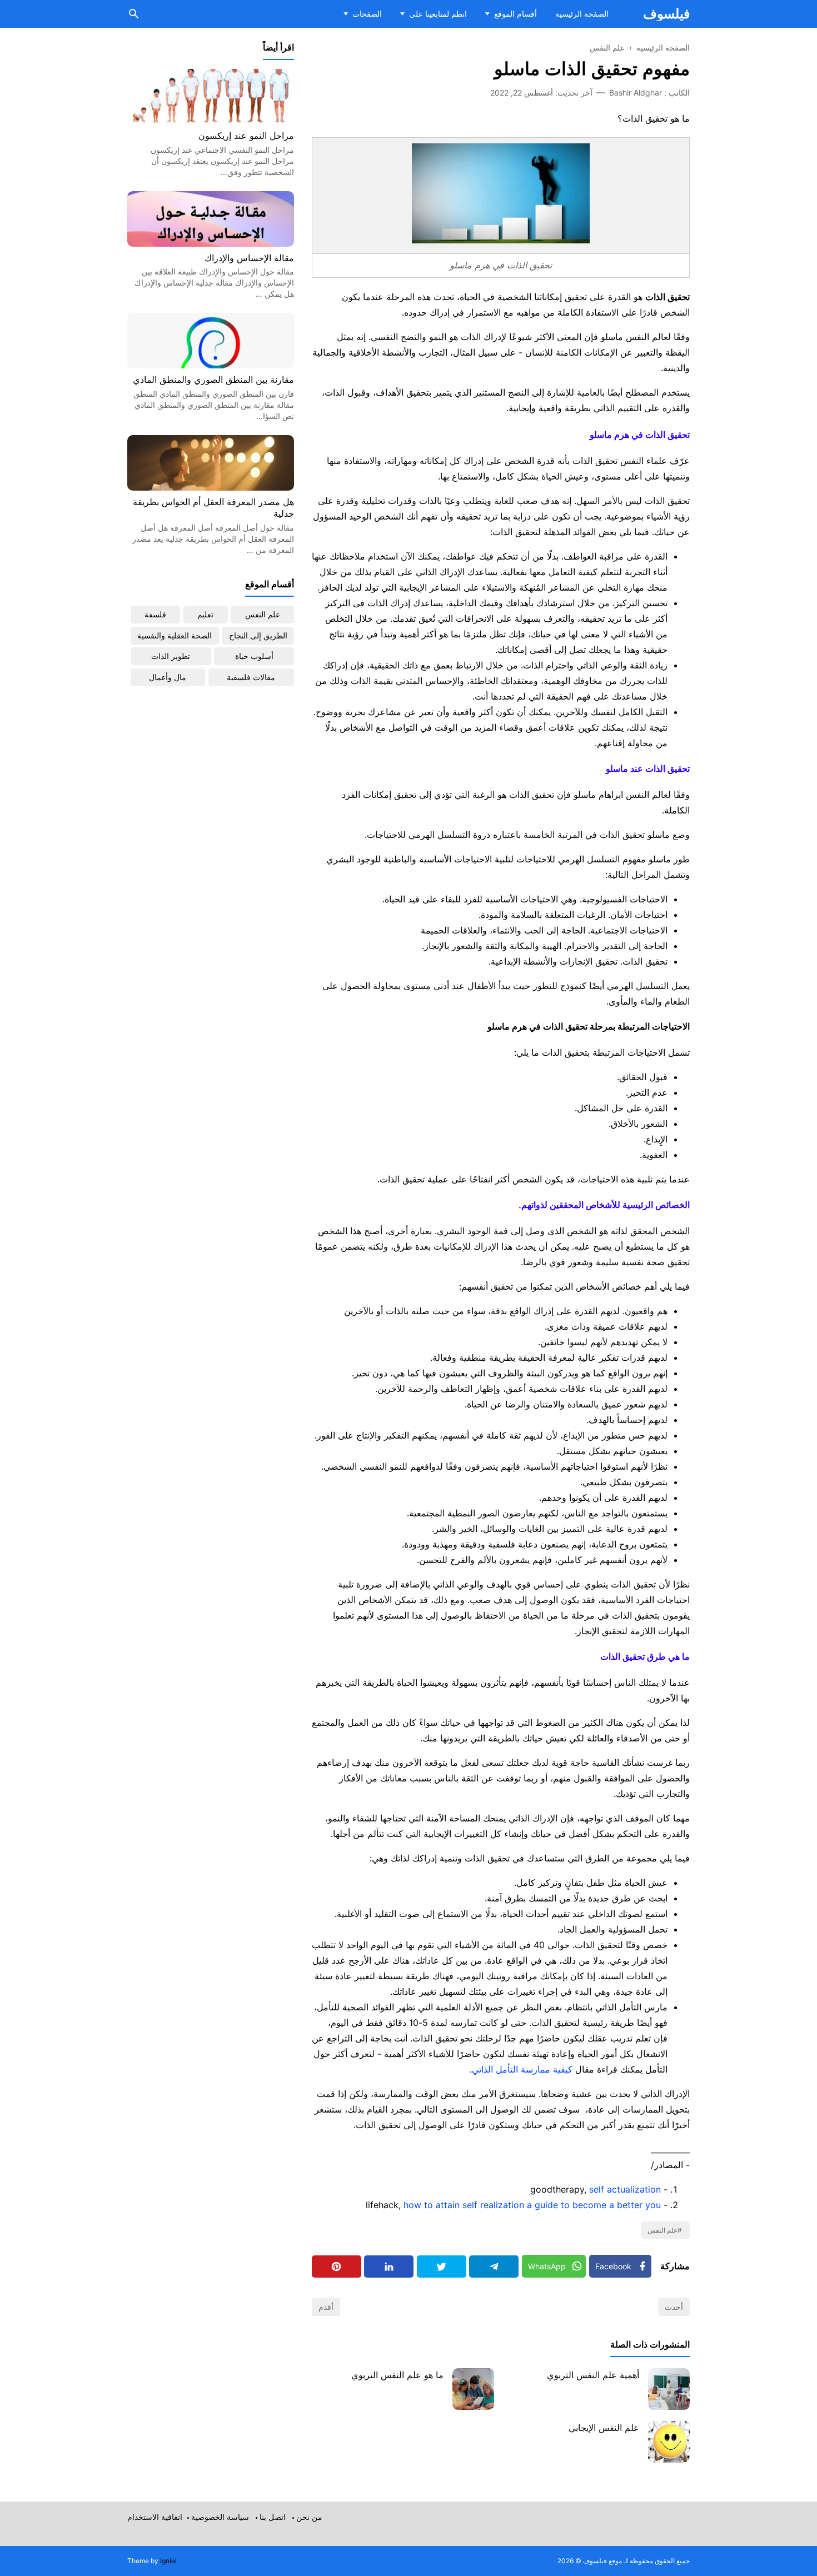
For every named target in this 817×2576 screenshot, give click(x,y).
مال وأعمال (168, 677)
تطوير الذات (171, 656)
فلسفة (155, 614)
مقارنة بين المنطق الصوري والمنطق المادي (213, 380)
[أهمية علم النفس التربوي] (669, 2389)
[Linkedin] (389, 2267)
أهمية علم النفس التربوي (593, 2375)
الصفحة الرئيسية (582, 14)
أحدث (674, 2307)
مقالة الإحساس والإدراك (249, 258)
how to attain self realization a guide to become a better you (532, 2205)
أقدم (326, 2307)
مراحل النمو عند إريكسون (246, 136)
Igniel (168, 2561)
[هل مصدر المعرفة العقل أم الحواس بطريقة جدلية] (211, 487)
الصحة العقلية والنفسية (175, 635)
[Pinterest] (337, 2267)
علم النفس (662, 2230)
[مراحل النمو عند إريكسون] (211, 121)
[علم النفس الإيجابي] (669, 2442)
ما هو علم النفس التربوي (397, 2375)
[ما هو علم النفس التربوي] (473, 2389)
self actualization (625, 2189)
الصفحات (367, 14)
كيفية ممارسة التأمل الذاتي (522, 2069)
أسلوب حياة (254, 656)
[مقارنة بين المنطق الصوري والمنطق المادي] (211, 365)
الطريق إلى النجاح (258, 635)
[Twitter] (442, 2267)
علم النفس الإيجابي (604, 2428)
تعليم (205, 614)
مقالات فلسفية (251, 677)
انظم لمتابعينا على (438, 14)
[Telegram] (494, 2267)
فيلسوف (666, 14)
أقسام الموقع (515, 14)
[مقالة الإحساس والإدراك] (211, 243)
